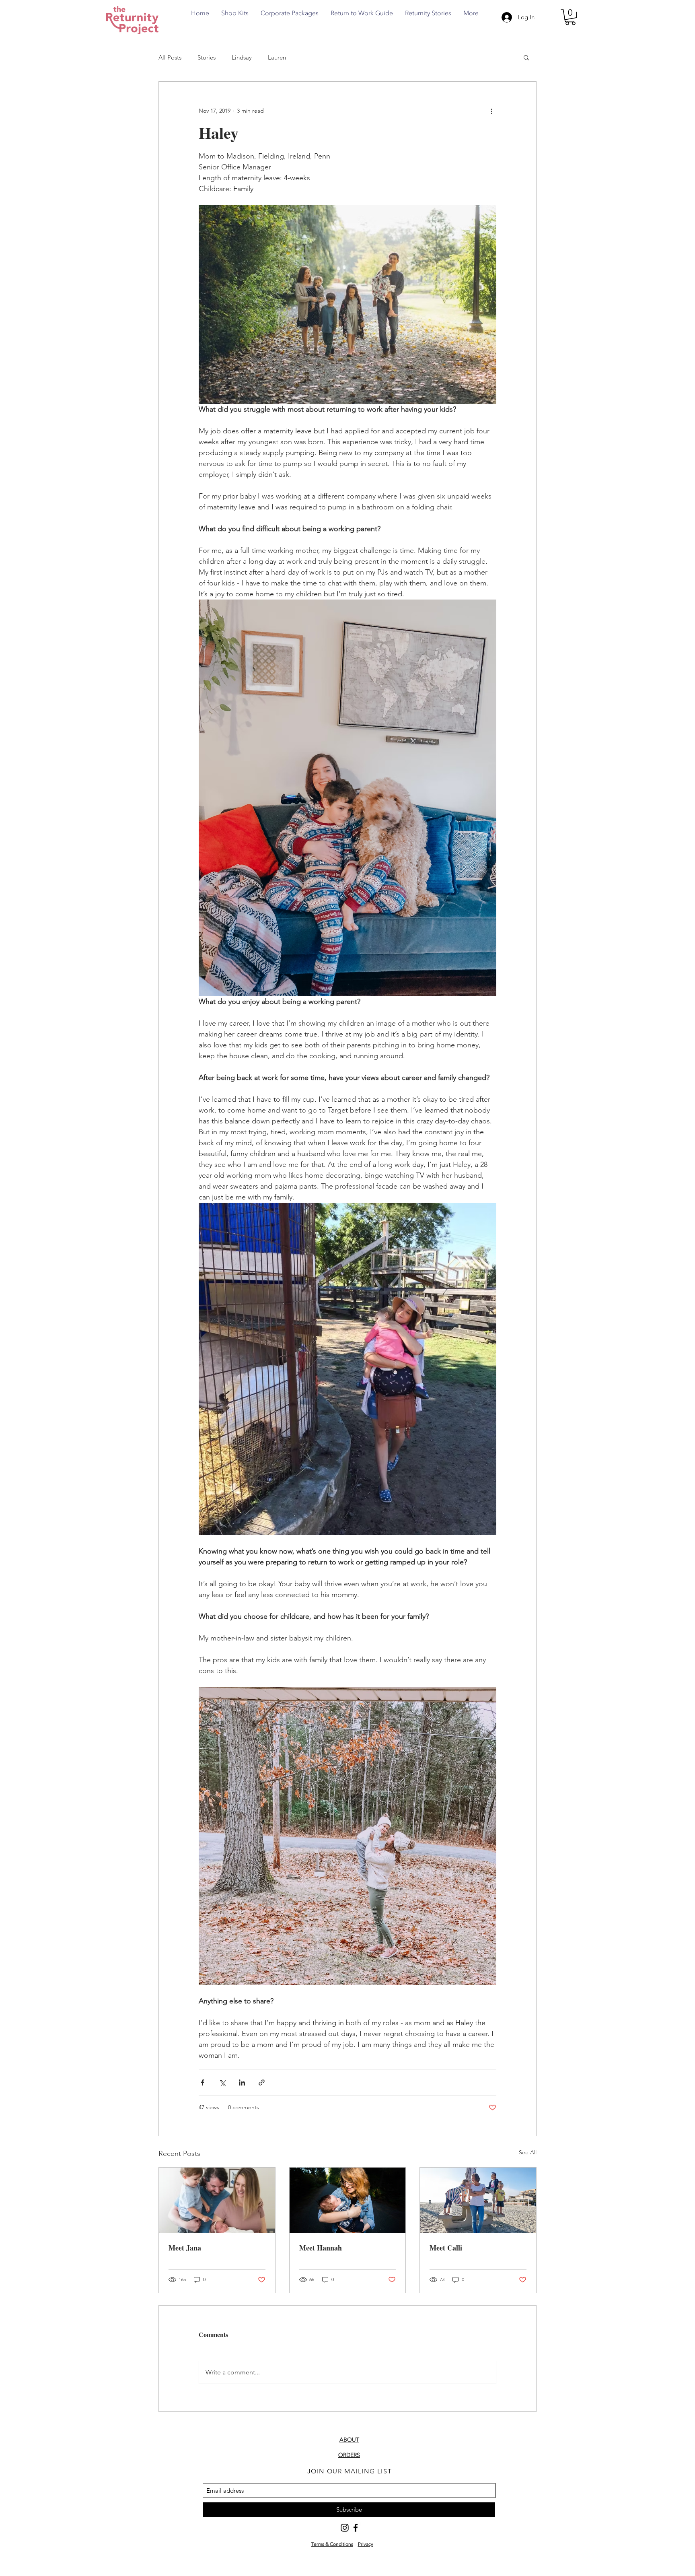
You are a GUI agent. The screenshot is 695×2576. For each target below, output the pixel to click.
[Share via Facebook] (203, 2082)
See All (528, 2152)
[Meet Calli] (478, 2200)
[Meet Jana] (217, 2200)
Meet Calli (446, 2248)
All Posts (170, 57)
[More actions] (491, 111)
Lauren (277, 57)
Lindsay (242, 57)
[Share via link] (262, 2082)
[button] (570, 17)
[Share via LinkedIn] (242, 2082)
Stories (207, 57)
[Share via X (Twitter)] (222, 2082)
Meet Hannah (321, 2248)
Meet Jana (185, 2248)
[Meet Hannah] (348, 2200)
